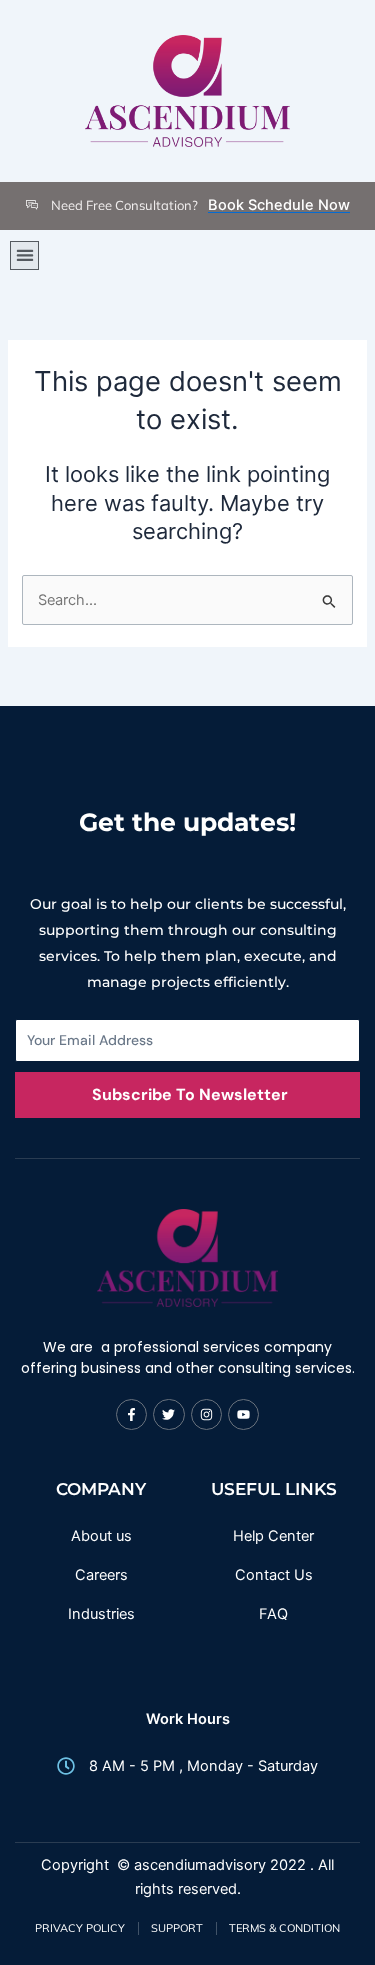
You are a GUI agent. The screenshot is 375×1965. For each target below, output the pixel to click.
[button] (24, 255)
